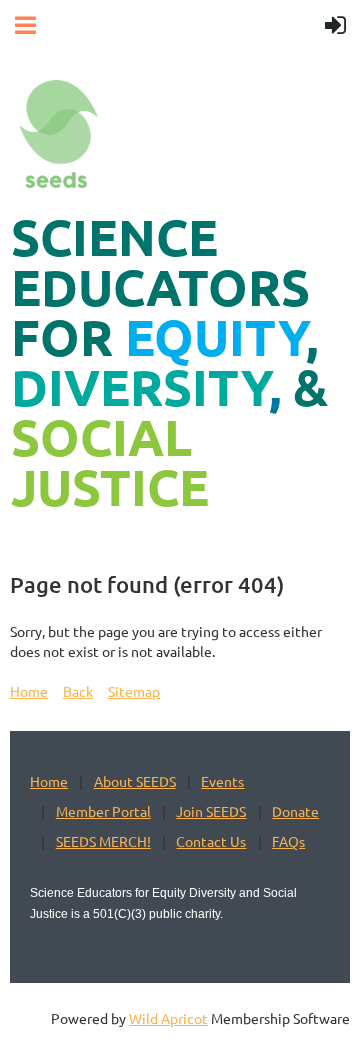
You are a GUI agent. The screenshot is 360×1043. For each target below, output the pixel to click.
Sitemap (134, 691)
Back (78, 691)
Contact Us (211, 841)
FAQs (288, 841)
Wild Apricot (168, 1018)
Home (29, 691)
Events (222, 781)
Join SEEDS (211, 811)
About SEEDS (135, 781)
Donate (295, 811)
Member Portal (103, 811)
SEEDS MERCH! (103, 841)
